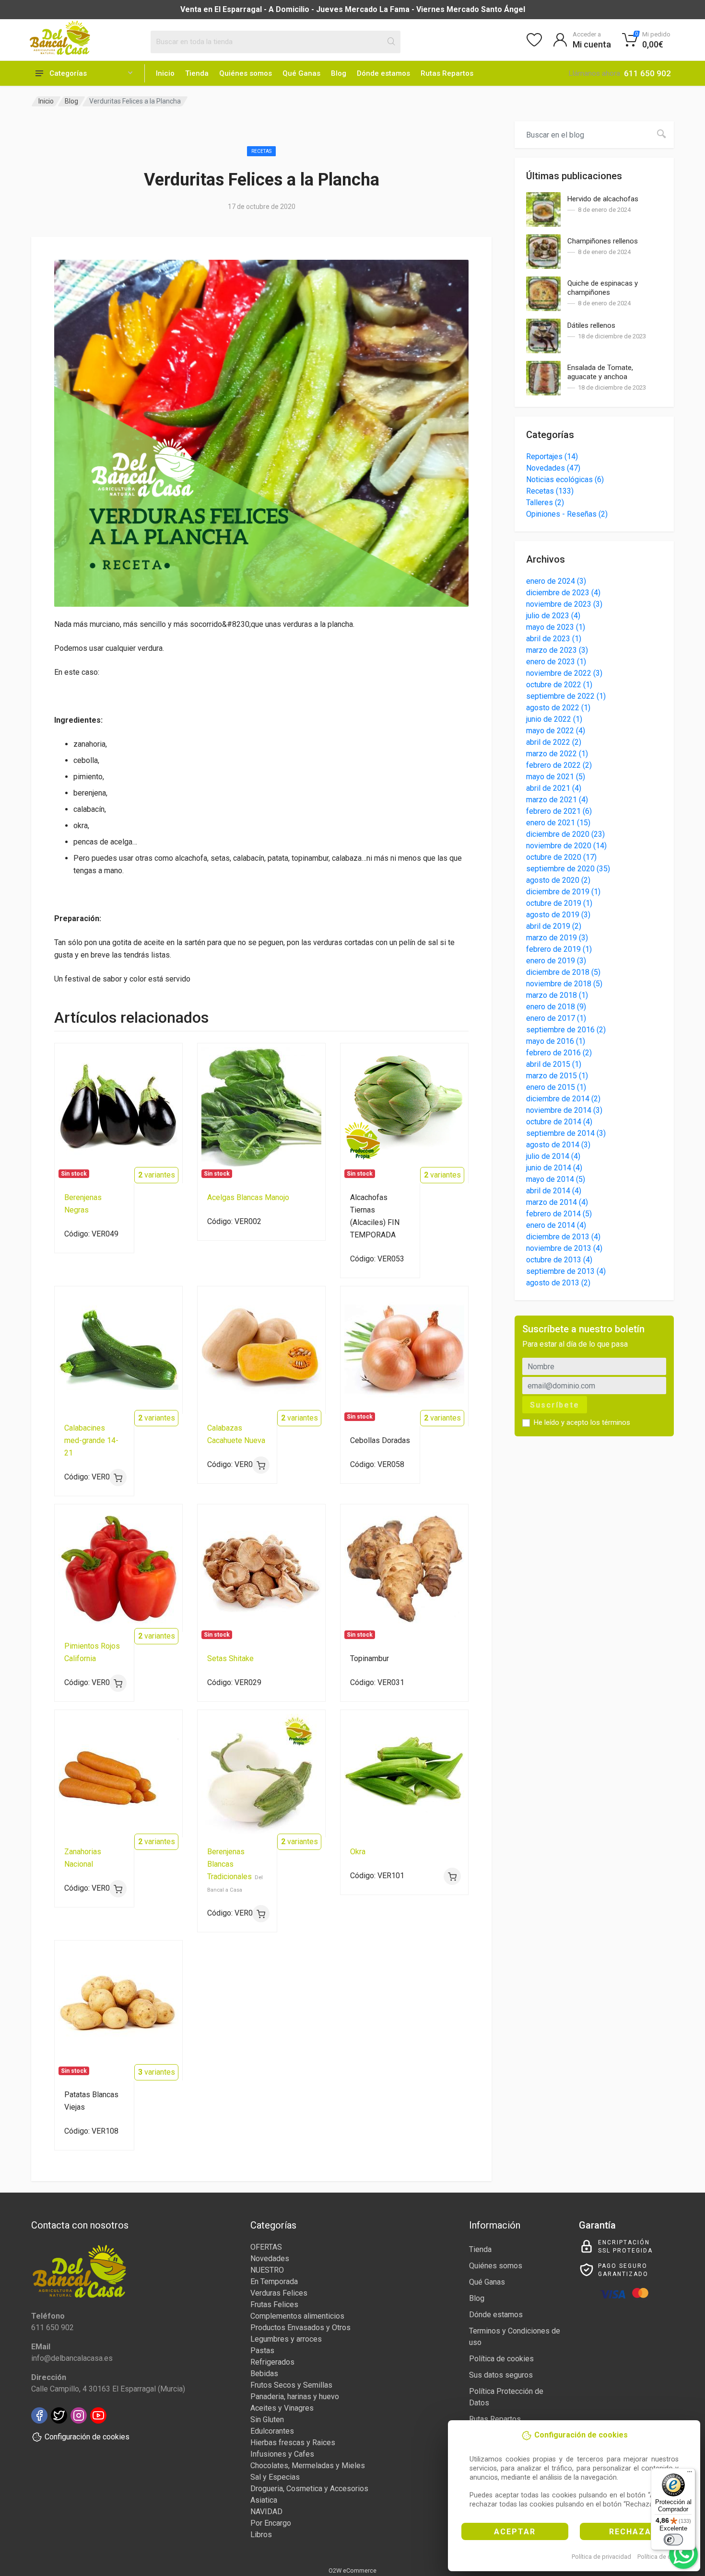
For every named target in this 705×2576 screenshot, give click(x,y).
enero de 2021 (558, 823)
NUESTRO (267, 2270)
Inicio (165, 73)
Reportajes (552, 456)
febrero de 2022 (559, 765)
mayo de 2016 (556, 1041)
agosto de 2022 (558, 708)
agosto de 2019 (558, 915)
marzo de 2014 (557, 1202)
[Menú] (690, 2474)
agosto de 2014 (558, 1145)
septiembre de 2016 (566, 1030)
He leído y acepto (582, 1422)
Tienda (197, 73)
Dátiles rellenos (591, 325)
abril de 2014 (554, 1191)
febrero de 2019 (559, 949)
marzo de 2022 (557, 754)
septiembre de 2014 (566, 1133)
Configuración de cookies (87, 2437)
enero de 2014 (556, 1225)
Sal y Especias (275, 2477)
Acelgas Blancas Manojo (248, 1197)
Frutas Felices (274, 2305)
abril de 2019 (554, 926)
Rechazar (633, 2532)
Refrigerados (272, 2362)
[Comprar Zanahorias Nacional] (118, 1889)
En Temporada (274, 2281)
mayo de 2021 (556, 777)
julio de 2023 (553, 616)
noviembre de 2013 (564, 1248)
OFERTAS (266, 2247)
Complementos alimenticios (297, 2316)
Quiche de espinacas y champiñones (603, 288)
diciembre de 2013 (563, 1237)
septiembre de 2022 (566, 696)
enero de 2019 (556, 961)
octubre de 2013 (559, 1260)
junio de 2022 (554, 719)
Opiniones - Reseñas (567, 514)
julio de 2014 (553, 1156)
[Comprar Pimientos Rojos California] (118, 1683)
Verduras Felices (279, 2293)
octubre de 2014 (559, 1122)
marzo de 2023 (557, 650)
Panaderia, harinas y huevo (295, 2397)
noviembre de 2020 (566, 846)
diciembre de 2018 (563, 972)
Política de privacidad (601, 2557)
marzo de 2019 (557, 938)
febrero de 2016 (559, 1053)
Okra (358, 1852)
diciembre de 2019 (563, 892)
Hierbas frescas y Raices (293, 2443)
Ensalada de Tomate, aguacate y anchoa (600, 372)
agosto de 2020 (558, 880)
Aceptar (515, 2532)
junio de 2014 (554, 1168)
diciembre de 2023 (563, 593)
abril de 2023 (554, 639)
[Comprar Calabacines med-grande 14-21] (118, 1478)
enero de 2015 (556, 1087)
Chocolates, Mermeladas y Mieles (308, 2466)
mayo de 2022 (556, 731)
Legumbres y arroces (286, 2339)
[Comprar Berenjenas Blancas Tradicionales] (261, 1914)
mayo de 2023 (556, 627)
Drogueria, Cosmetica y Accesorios (309, 2489)
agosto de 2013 (558, 1283)
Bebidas (264, 2374)
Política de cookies (664, 2557)
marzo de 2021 (557, 800)
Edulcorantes (272, 2431)
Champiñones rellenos (603, 241)
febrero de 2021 (559, 811)
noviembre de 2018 (564, 984)
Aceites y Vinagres (282, 2408)
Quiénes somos (246, 73)
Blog (339, 73)
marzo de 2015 (557, 1076)
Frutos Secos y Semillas (291, 2385)
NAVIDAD (266, 2512)
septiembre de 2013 (566, 1271)
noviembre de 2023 (564, 604)
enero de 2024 (556, 581)
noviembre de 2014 (564, 1110)
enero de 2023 (556, 662)
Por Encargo (271, 2523)
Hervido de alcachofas (603, 199)
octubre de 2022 (559, 685)
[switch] (673, 2540)
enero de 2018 (556, 1007)
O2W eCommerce (352, 2570)
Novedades (553, 468)
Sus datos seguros (501, 2375)
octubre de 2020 (561, 857)
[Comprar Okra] (452, 1876)
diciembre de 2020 (565, 834)
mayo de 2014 (556, 1179)
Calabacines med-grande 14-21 (91, 1440)
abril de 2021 (554, 788)
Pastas (262, 2351)
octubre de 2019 (559, 903)
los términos (610, 1422)
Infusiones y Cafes (282, 2454)
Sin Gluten (267, 2420)
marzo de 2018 (557, 995)
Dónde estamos (383, 73)
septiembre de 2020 (568, 869)
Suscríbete (555, 1405)
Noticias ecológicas (565, 479)
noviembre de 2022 (564, 673)
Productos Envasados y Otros (300, 2328)
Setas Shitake (230, 1658)
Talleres (545, 502)
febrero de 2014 (559, 1214)
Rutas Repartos (447, 73)
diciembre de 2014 (563, 1099)
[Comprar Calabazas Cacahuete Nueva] (261, 1465)
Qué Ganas (301, 73)
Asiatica (264, 2500)
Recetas (261, 151)
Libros (261, 2535)
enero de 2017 (556, 1018)
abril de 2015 (554, 1064)
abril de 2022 (554, 742)
